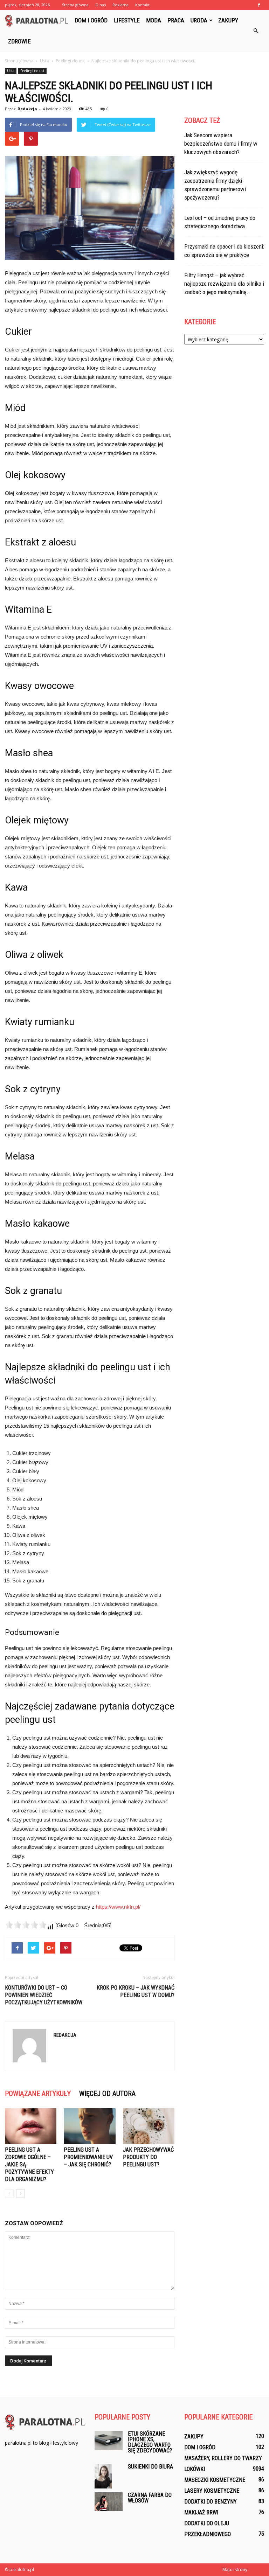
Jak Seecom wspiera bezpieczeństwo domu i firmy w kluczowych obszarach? (221, 144)
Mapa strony (235, 2570)
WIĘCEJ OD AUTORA (107, 2094)
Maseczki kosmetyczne (215, 2480)
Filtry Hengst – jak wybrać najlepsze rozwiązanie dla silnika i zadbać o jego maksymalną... (224, 284)
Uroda (199, 20)
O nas (101, 5)
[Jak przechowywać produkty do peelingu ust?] (149, 2126)
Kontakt (142, 5)
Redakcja (27, 109)
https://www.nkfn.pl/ (118, 1907)
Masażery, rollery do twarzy (223, 2458)
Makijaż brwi (201, 2512)
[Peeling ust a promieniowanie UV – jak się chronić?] (89, 2126)
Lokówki (195, 2469)
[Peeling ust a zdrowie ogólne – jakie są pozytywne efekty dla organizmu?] (31, 2126)
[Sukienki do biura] (109, 2476)
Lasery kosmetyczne (212, 2491)
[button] (256, 31)
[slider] (26, 1925)
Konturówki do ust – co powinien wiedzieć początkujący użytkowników (44, 1995)
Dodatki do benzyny (211, 2502)
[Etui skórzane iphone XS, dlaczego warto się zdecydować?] (109, 2441)
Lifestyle (127, 20)
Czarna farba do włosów (150, 2498)
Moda (154, 20)
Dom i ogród (91, 20)
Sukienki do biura (150, 2467)
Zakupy (228, 20)
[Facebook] (259, 5)
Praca (176, 20)
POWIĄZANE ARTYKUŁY (38, 2094)
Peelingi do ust (32, 71)
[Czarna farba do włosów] (109, 2502)
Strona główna (75, 5)
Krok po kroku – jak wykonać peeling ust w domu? (136, 1991)
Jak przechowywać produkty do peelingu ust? (148, 2157)
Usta (11, 71)
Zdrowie (19, 41)
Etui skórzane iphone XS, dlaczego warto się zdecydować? (150, 2442)
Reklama (120, 5)
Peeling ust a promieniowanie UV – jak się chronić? (88, 2157)
